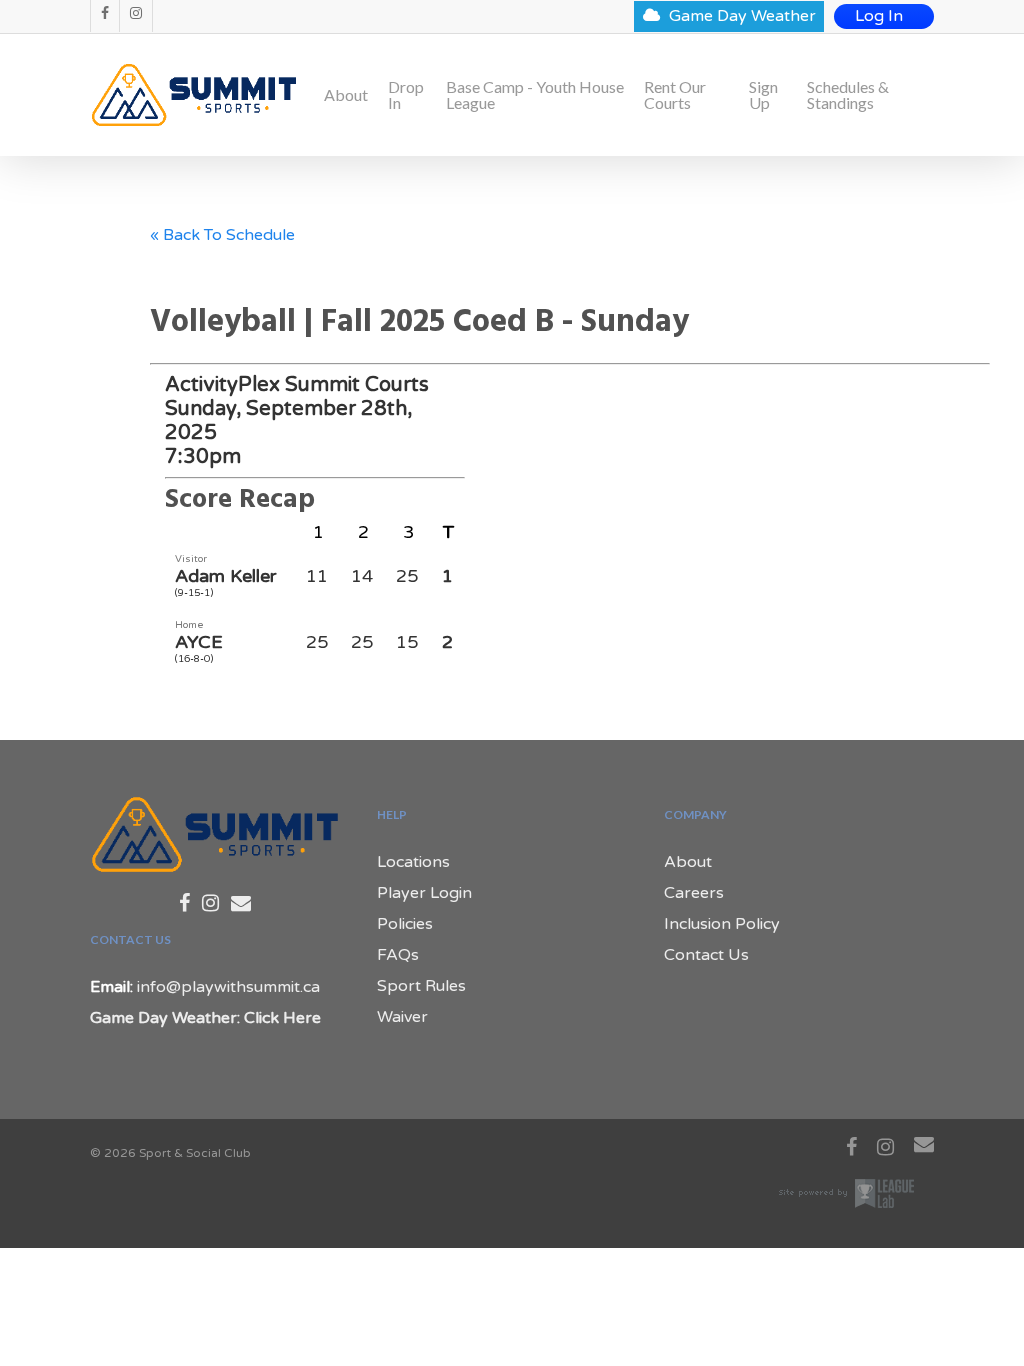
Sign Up (763, 95)
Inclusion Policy (722, 924)
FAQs (398, 955)
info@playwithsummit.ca (228, 987)
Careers (694, 893)
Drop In (406, 95)
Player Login (424, 893)
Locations (413, 862)
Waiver (402, 1017)
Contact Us (706, 955)
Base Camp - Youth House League (535, 95)
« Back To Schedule (222, 235)
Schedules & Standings (848, 95)
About (346, 95)
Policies (405, 924)
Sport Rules (421, 986)
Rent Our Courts (675, 95)
